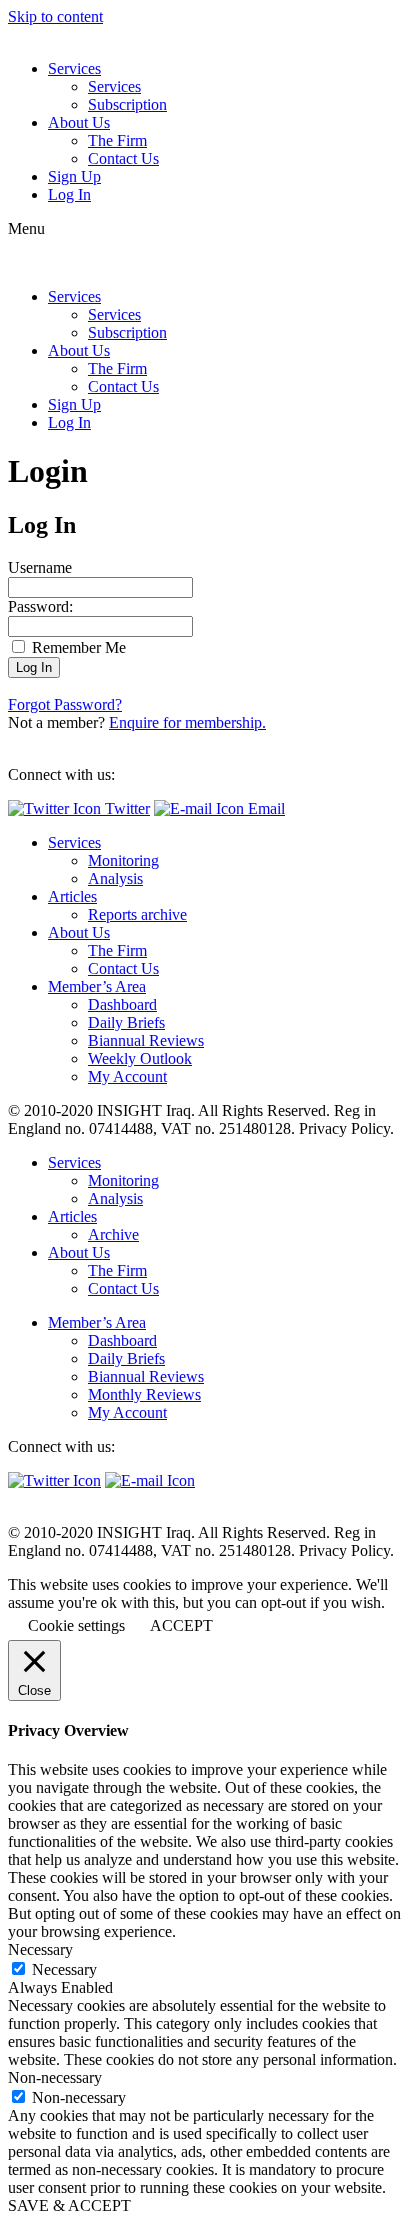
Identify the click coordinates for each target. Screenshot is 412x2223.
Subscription (127, 104)
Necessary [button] (40, 1949)
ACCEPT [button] (181, 1625)
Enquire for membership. (187, 722)
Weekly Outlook (140, 1058)
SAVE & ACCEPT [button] (69, 2205)
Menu (26, 228)
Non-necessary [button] (55, 2077)
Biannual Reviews (146, 1040)
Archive (113, 1234)
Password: (40, 606)
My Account (127, 1076)
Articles (72, 896)
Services (74, 68)
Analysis (115, 878)
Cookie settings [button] (76, 1625)
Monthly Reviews (144, 1394)
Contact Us (123, 158)
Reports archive (137, 914)
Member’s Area (97, 986)
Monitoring (123, 860)
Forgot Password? (65, 704)
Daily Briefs (126, 1022)
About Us (79, 122)
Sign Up (74, 176)
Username (40, 567)
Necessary (64, 1969)
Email (264, 808)
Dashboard (122, 1004)
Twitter (125, 808)
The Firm (117, 140)
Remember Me (77, 647)
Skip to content (55, 16)
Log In (69, 194)
